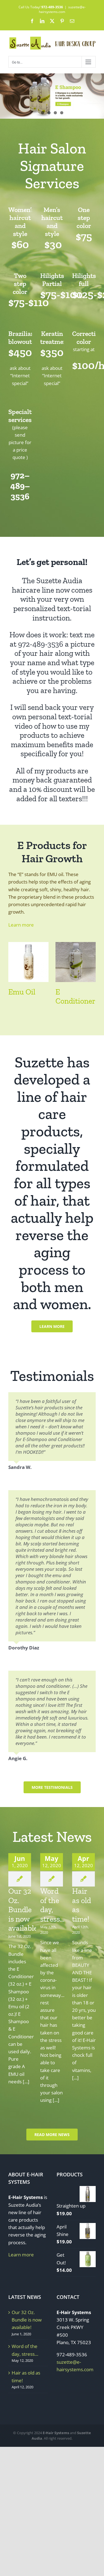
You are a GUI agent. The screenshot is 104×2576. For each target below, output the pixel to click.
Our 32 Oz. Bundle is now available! (24, 1910)
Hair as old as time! (26, 2376)
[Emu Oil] (28, 945)
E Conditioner (75, 997)
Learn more (21, 925)
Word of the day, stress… (52, 1905)
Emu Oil (22, 992)
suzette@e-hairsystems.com (62, 9)
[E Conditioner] (76, 945)
